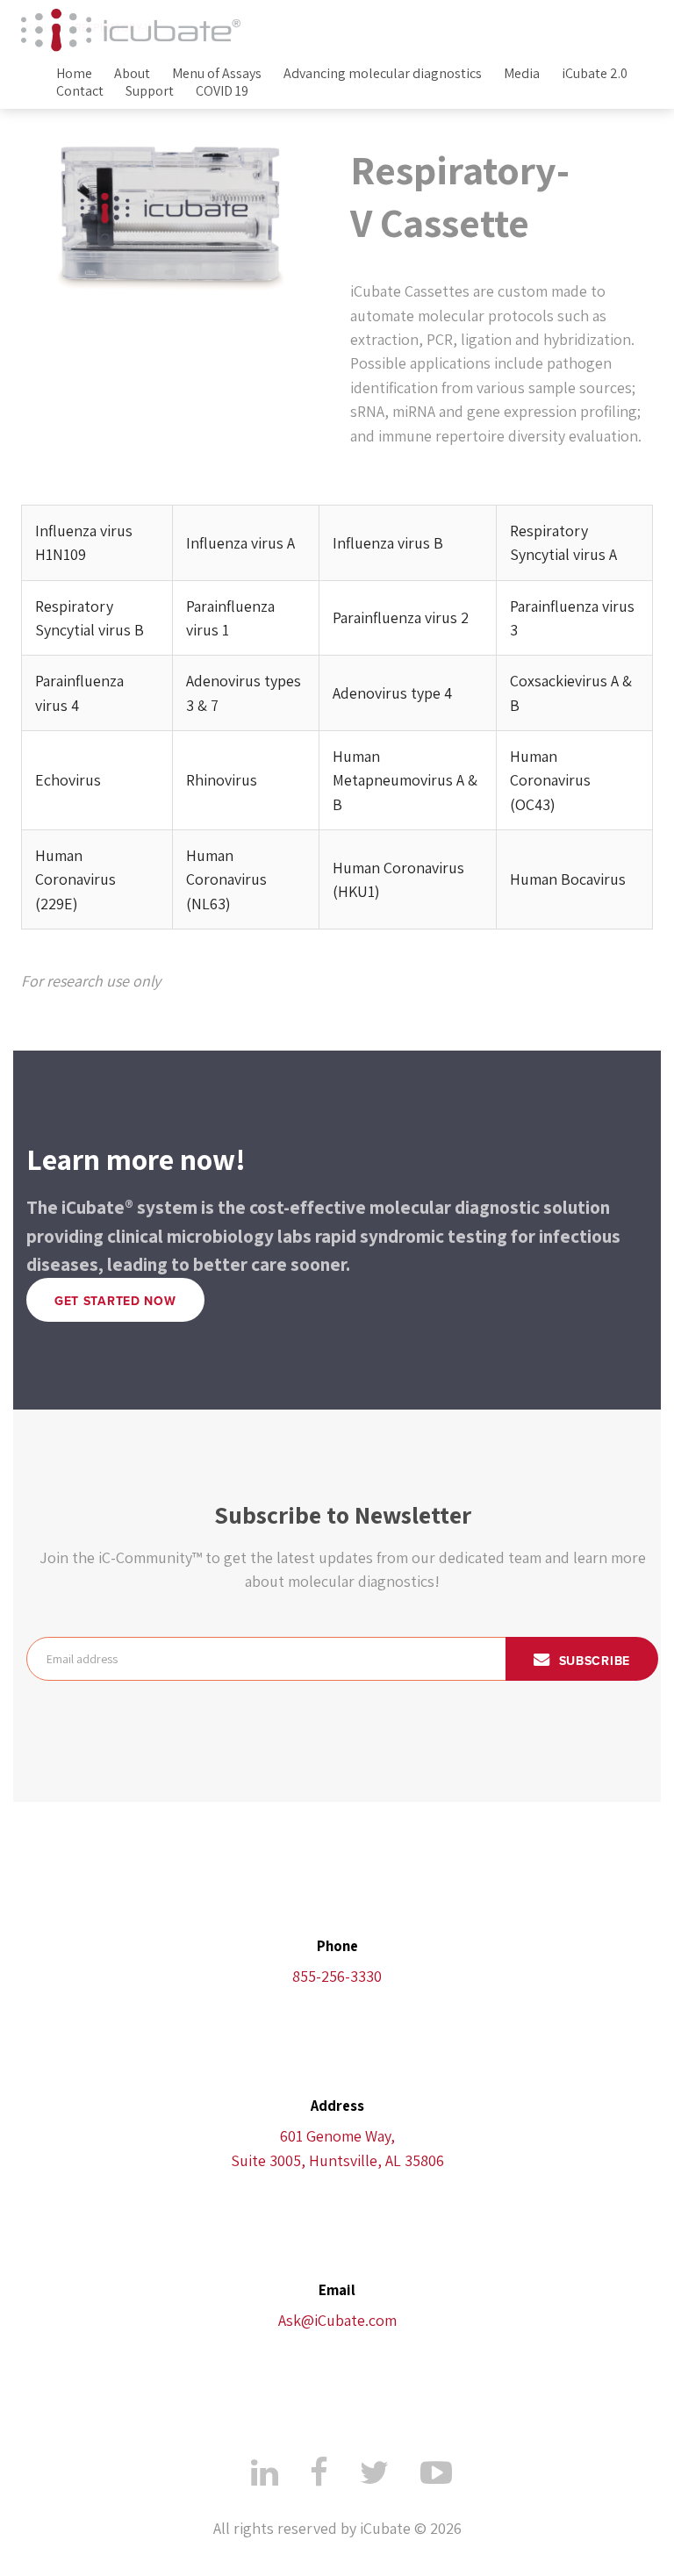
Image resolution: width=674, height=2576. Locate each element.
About (132, 74)
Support (150, 91)
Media (522, 74)
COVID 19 (222, 91)
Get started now (115, 1301)
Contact (80, 91)
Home (74, 74)
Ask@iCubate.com (337, 2320)
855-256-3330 (337, 1976)
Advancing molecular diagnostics (383, 74)
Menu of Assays (217, 74)
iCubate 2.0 (595, 74)
